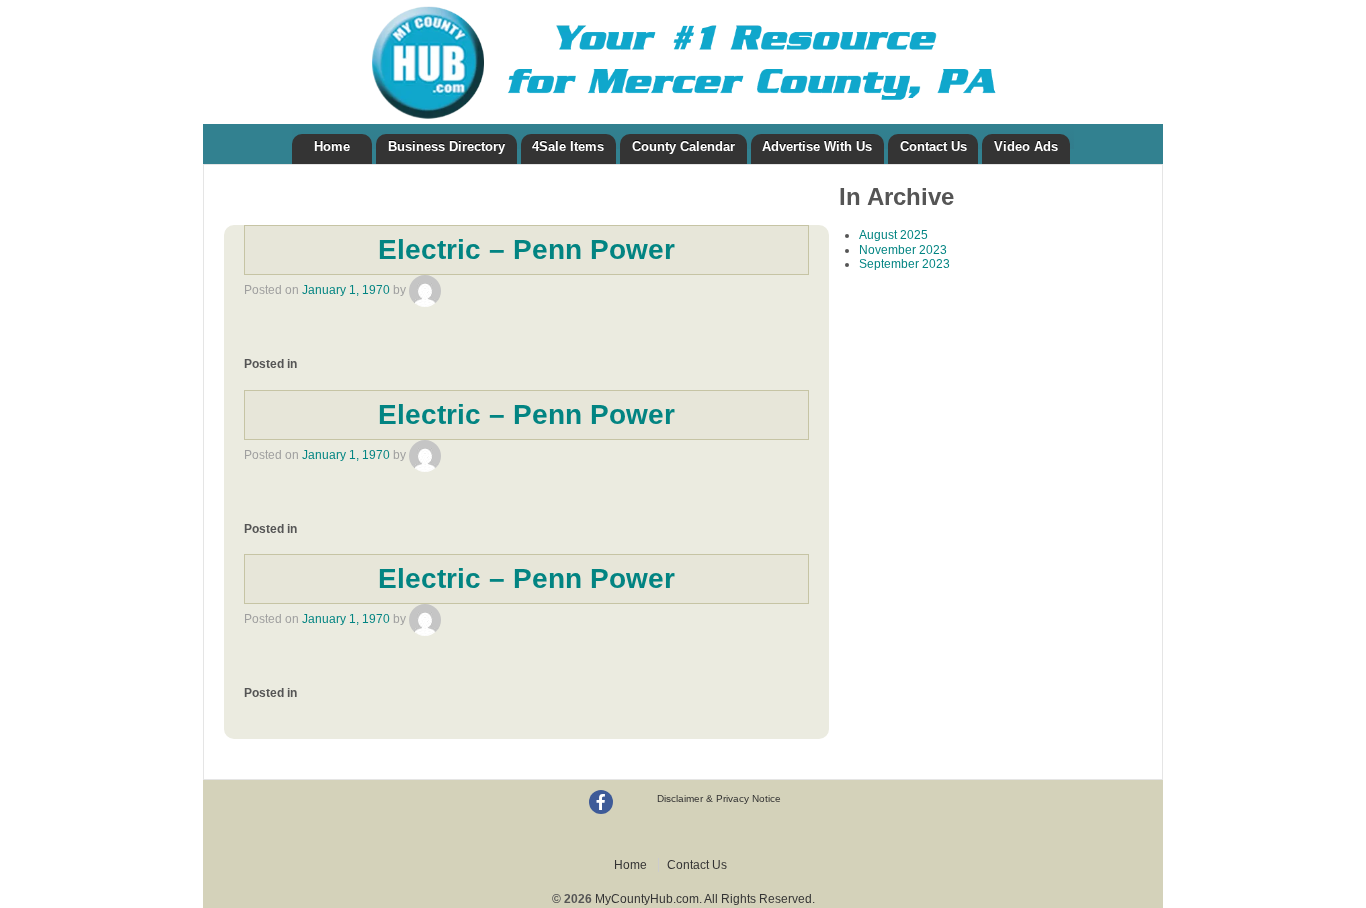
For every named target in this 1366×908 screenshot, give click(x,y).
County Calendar (683, 146)
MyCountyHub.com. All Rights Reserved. (703, 899)
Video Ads (1026, 146)
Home (332, 146)
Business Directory (446, 146)
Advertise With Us (817, 146)
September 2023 (904, 264)
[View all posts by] (425, 290)
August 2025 (893, 235)
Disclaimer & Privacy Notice (719, 798)
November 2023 (903, 250)
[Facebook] (601, 802)
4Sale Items (568, 146)
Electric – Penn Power (526, 249)
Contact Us (933, 146)
